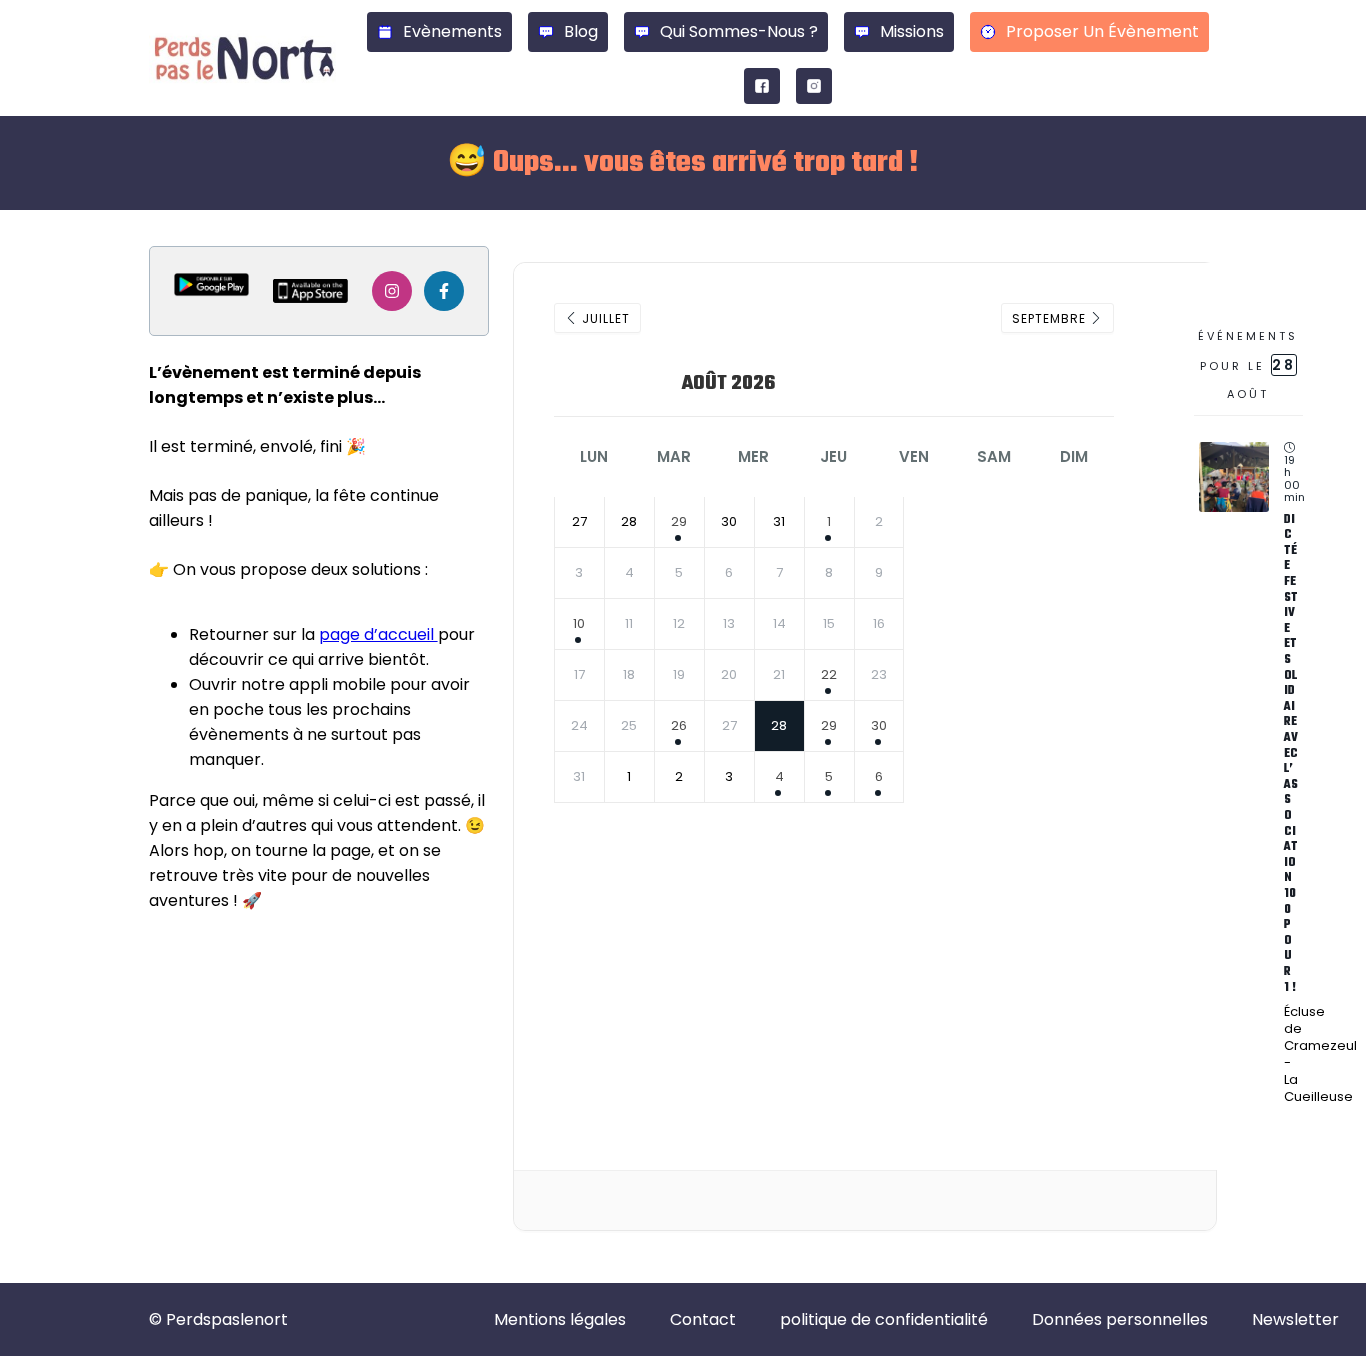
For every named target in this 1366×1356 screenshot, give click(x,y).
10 (579, 623)
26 (679, 725)
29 (679, 521)
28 (779, 725)
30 (879, 725)
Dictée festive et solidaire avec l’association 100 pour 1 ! (1291, 754)
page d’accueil (378, 634)
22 (829, 674)
